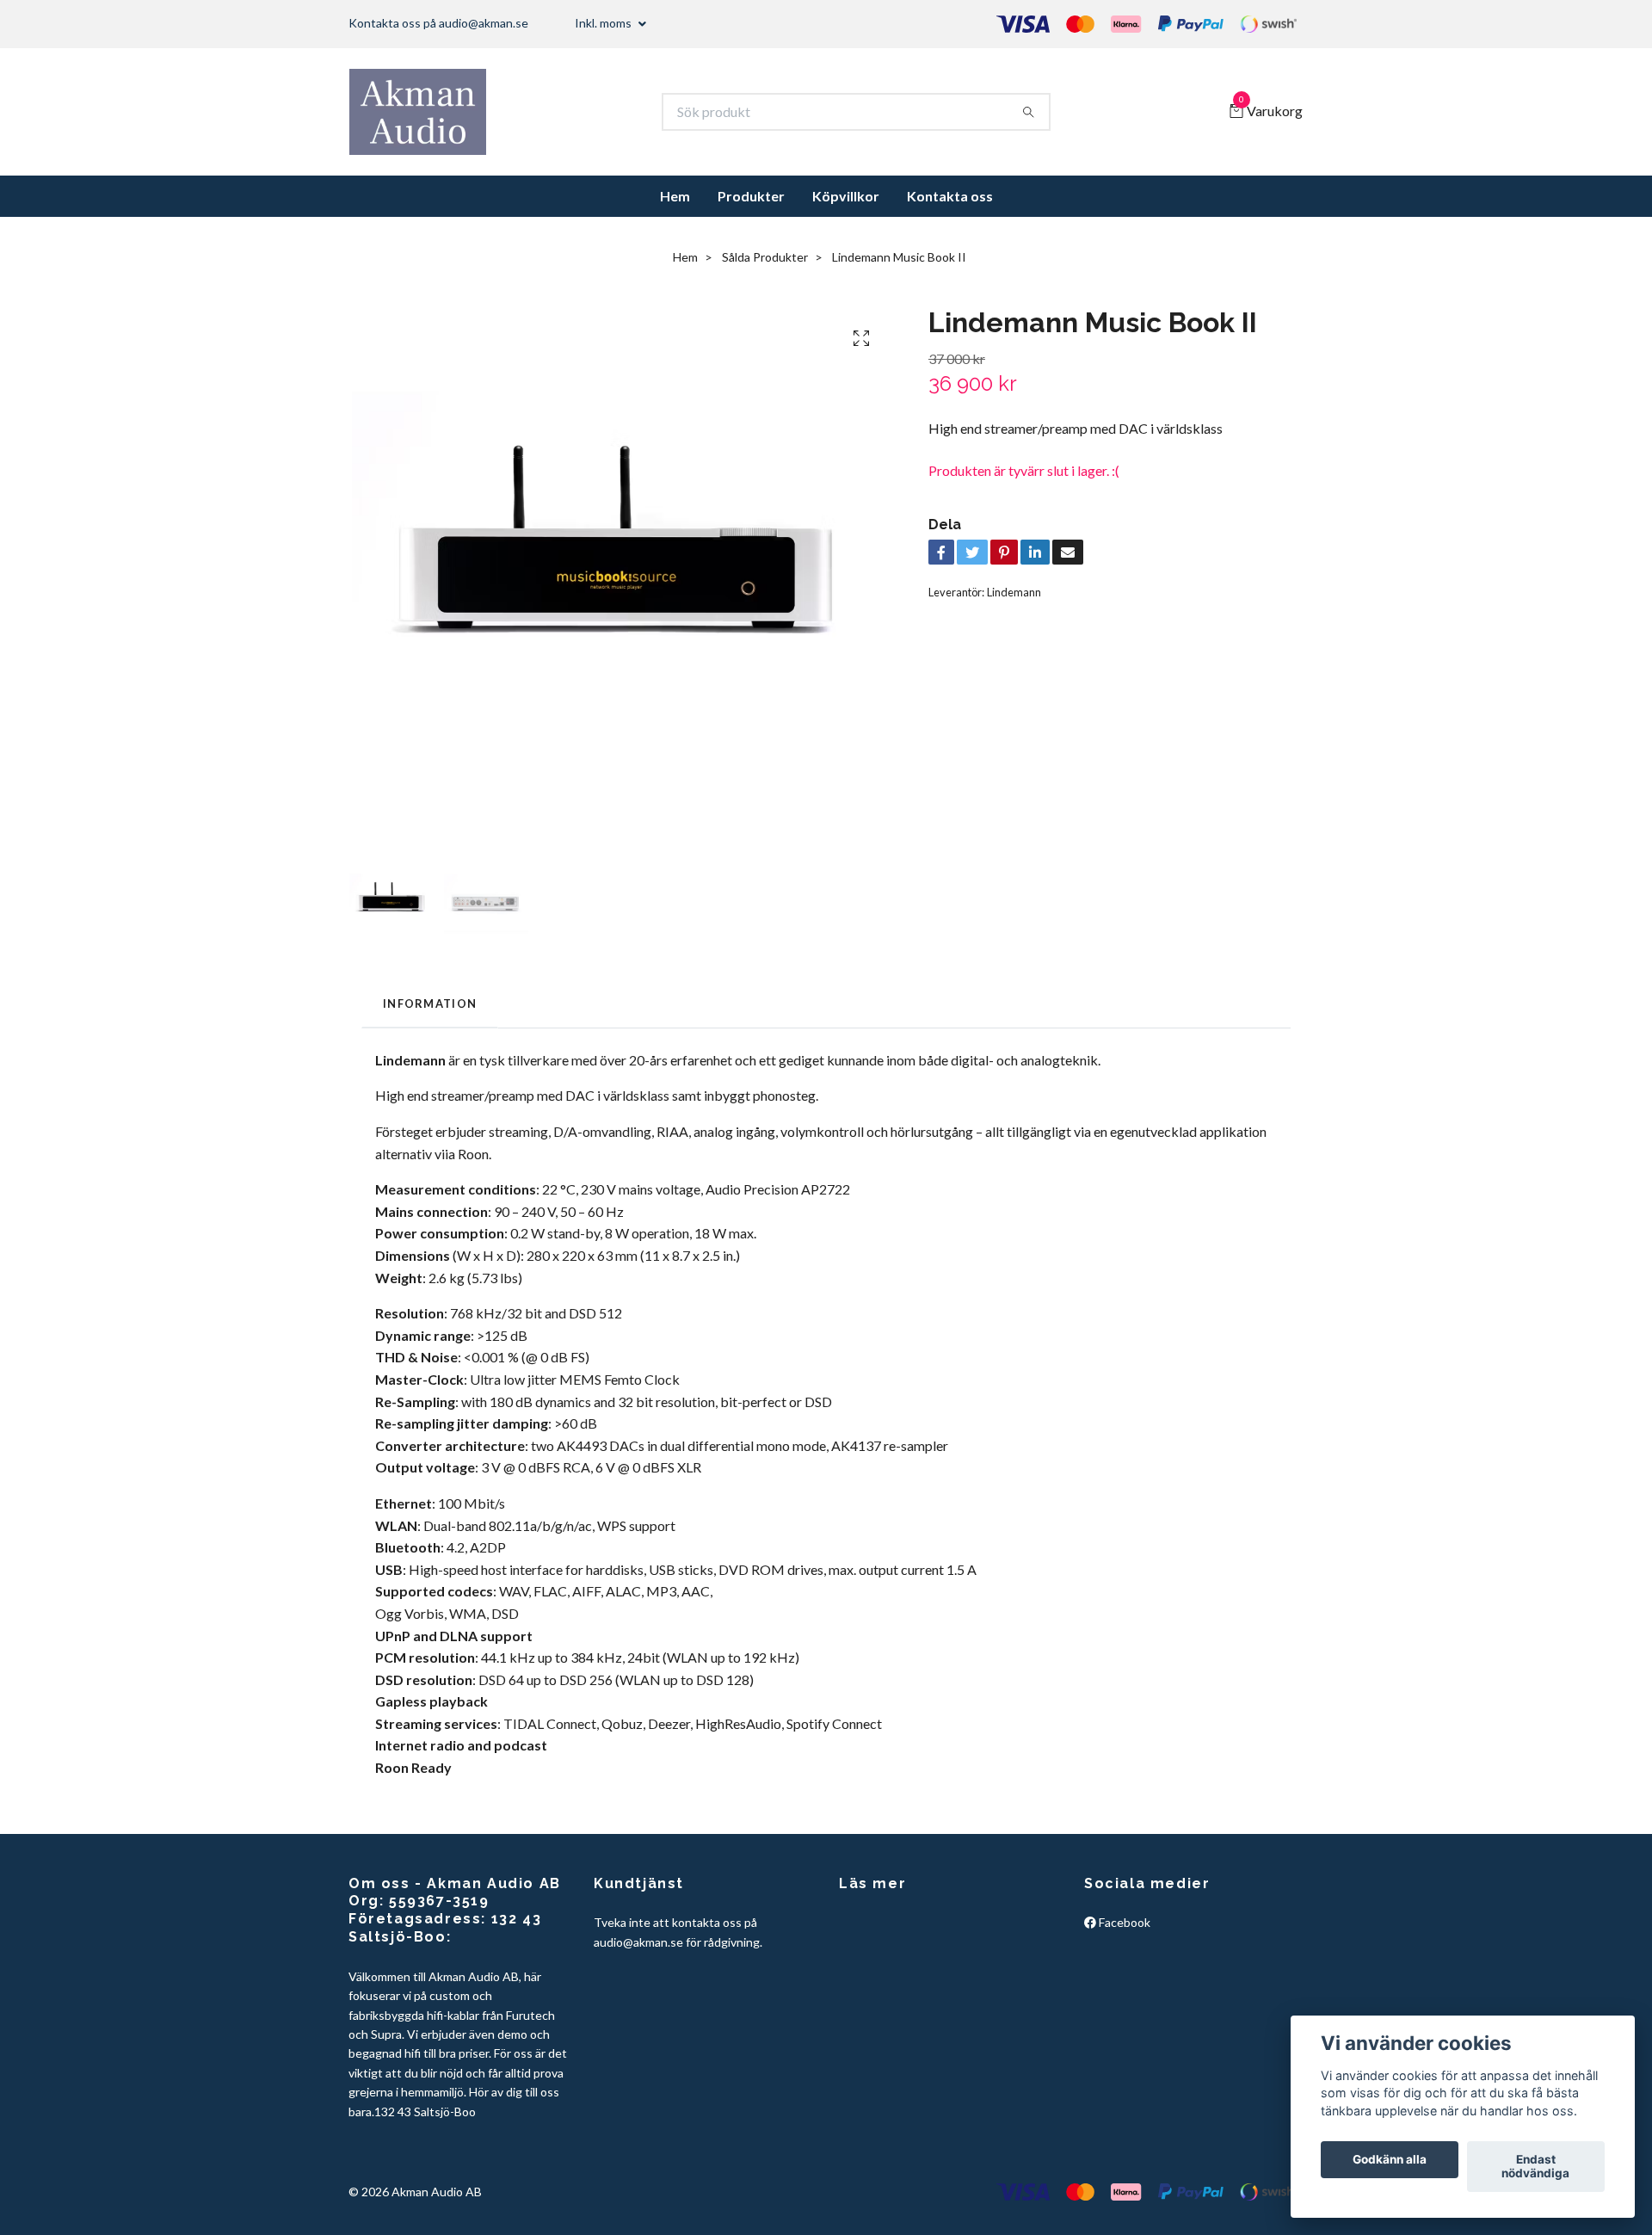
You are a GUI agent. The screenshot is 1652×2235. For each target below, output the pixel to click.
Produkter (751, 196)
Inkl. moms (604, 23)
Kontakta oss (950, 196)
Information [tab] (430, 1003)
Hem (675, 196)
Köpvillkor (846, 196)
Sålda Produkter (765, 257)
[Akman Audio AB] (418, 112)
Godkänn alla (1390, 2160)
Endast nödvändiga (1535, 2167)
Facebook (1123, 1922)
